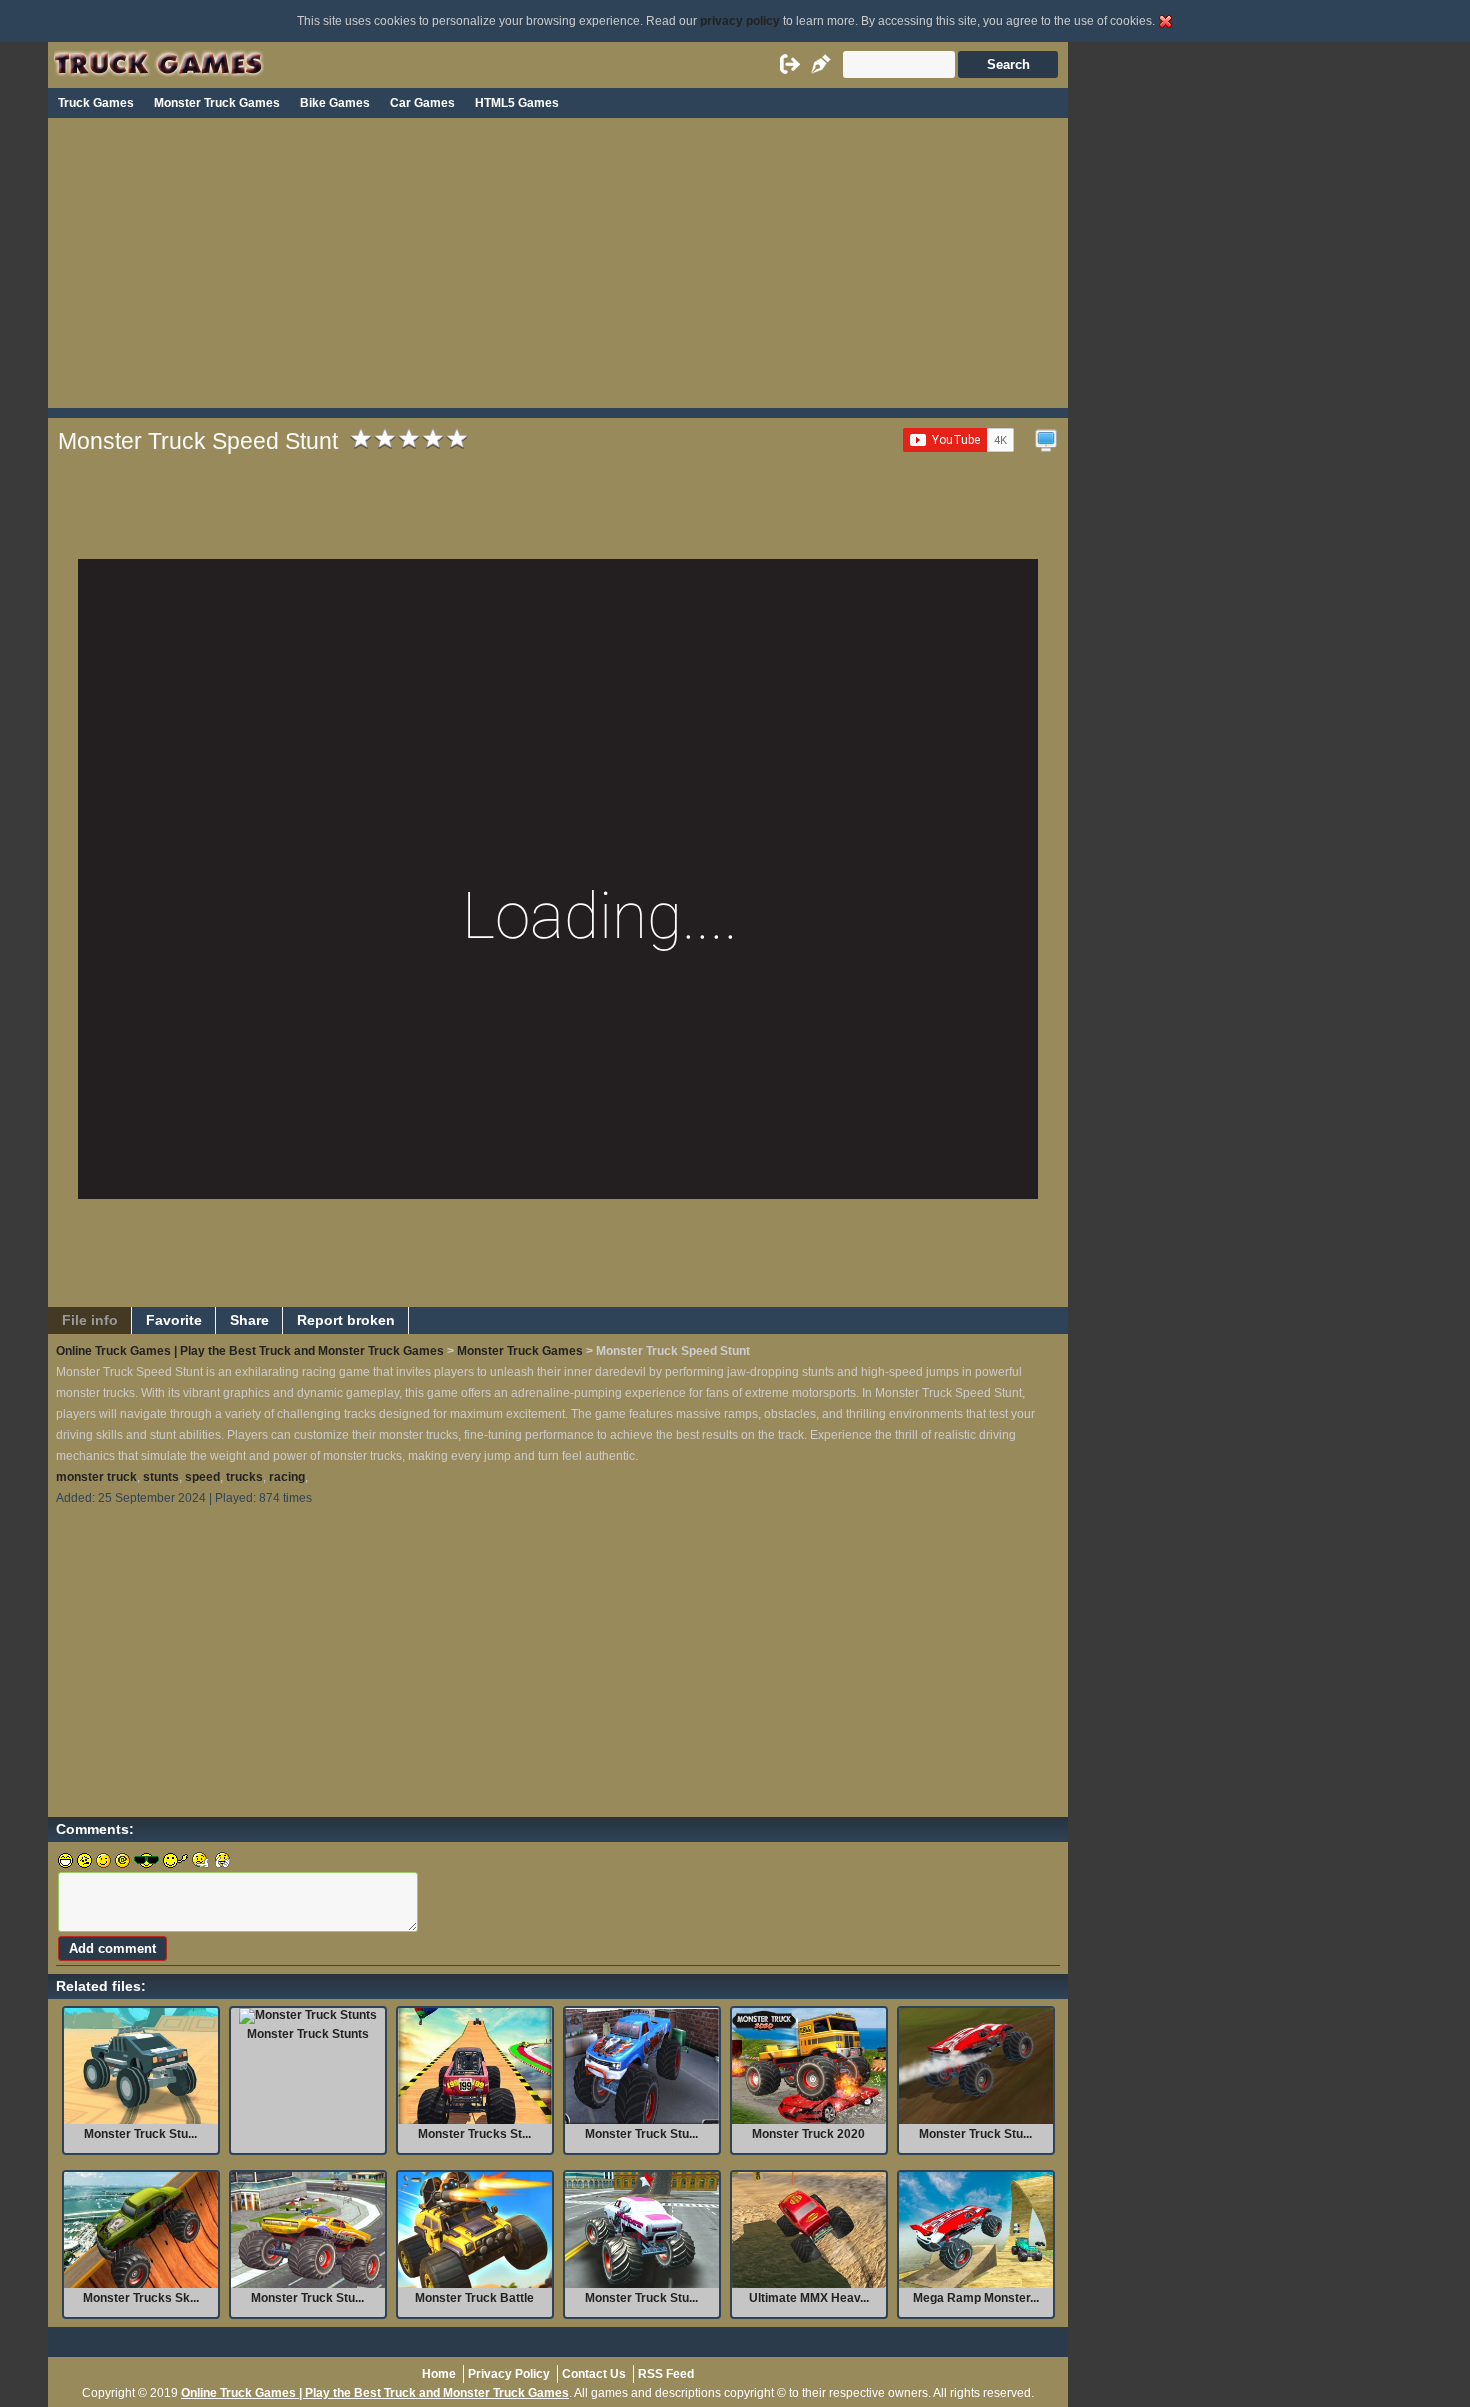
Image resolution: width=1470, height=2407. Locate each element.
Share (249, 1320)
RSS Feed (666, 2374)
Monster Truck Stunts (308, 2034)
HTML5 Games (517, 103)
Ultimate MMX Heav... (809, 2298)
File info (90, 1320)
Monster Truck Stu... (140, 2134)
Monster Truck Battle (474, 2298)
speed (202, 1477)
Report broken (346, 1320)
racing (287, 1477)
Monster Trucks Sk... (141, 2298)
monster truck (96, 1477)
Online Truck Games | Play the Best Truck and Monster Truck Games (250, 1351)
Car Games (422, 103)
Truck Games (96, 103)
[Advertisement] (558, 268)
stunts (161, 1477)
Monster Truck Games (217, 103)
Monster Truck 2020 (808, 2134)
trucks (244, 1477)
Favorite (174, 1320)
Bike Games (335, 103)
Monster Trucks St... (474, 2134)
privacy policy (740, 21)
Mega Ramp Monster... (976, 2298)
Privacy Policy (509, 2374)
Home (439, 2374)
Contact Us (594, 2374)
